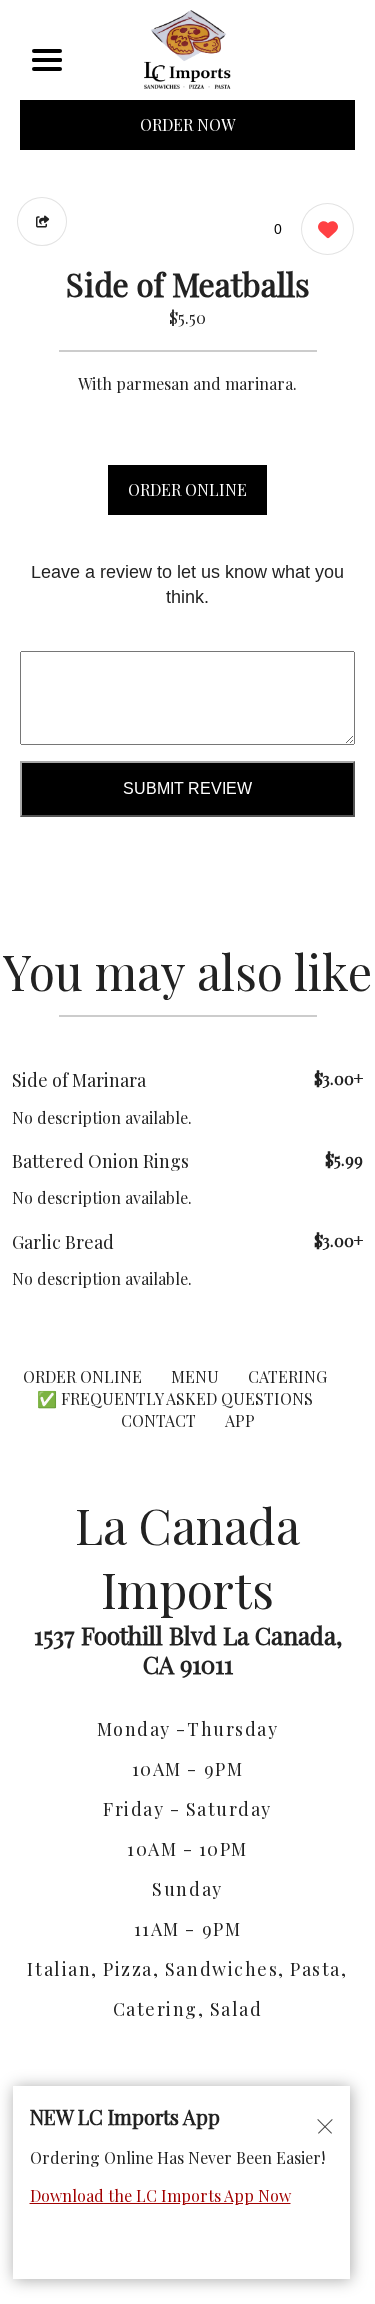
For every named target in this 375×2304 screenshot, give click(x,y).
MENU (195, 1376)
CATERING (287, 1376)
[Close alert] (325, 2125)
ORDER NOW (187, 124)
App (240, 1420)
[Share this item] (42, 221)
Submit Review (187, 788)
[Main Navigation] (47, 60)
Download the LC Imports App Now (160, 2195)
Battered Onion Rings (100, 1161)
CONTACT (158, 1420)
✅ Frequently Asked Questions (175, 1398)
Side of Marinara (79, 1080)
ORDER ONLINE (187, 489)
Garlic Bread (63, 1242)
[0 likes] (322, 229)
